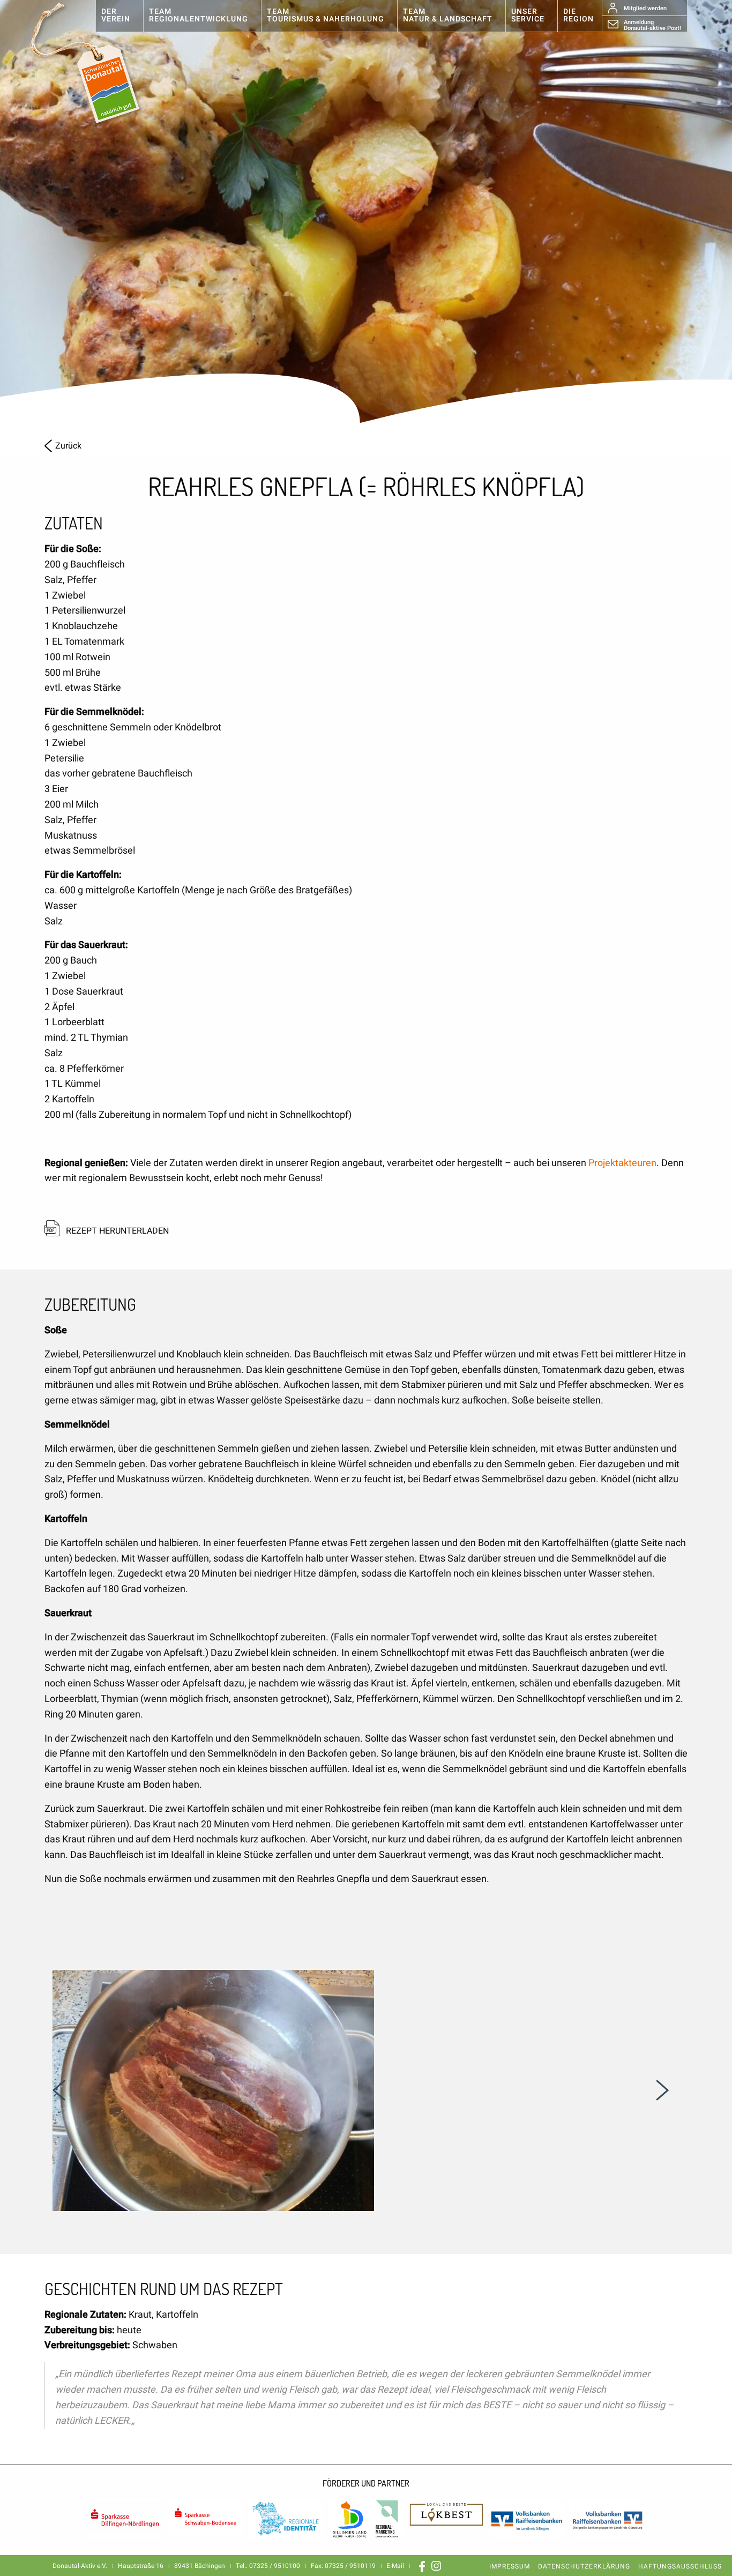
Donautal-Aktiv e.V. (96, 63)
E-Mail (395, 2566)
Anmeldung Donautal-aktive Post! (652, 25)
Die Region (578, 15)
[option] (366, 214)
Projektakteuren (622, 1163)
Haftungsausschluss (680, 2566)
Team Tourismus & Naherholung (326, 15)
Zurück (68, 446)
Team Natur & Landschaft (448, 15)
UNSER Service (528, 15)
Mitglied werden (645, 8)
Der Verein (116, 15)
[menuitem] (119, 16)
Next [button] (662, 2090)
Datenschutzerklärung (584, 2566)
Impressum (510, 2566)
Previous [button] (59, 2090)
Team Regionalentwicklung (199, 15)
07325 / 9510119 (350, 2566)
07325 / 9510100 (275, 2566)
